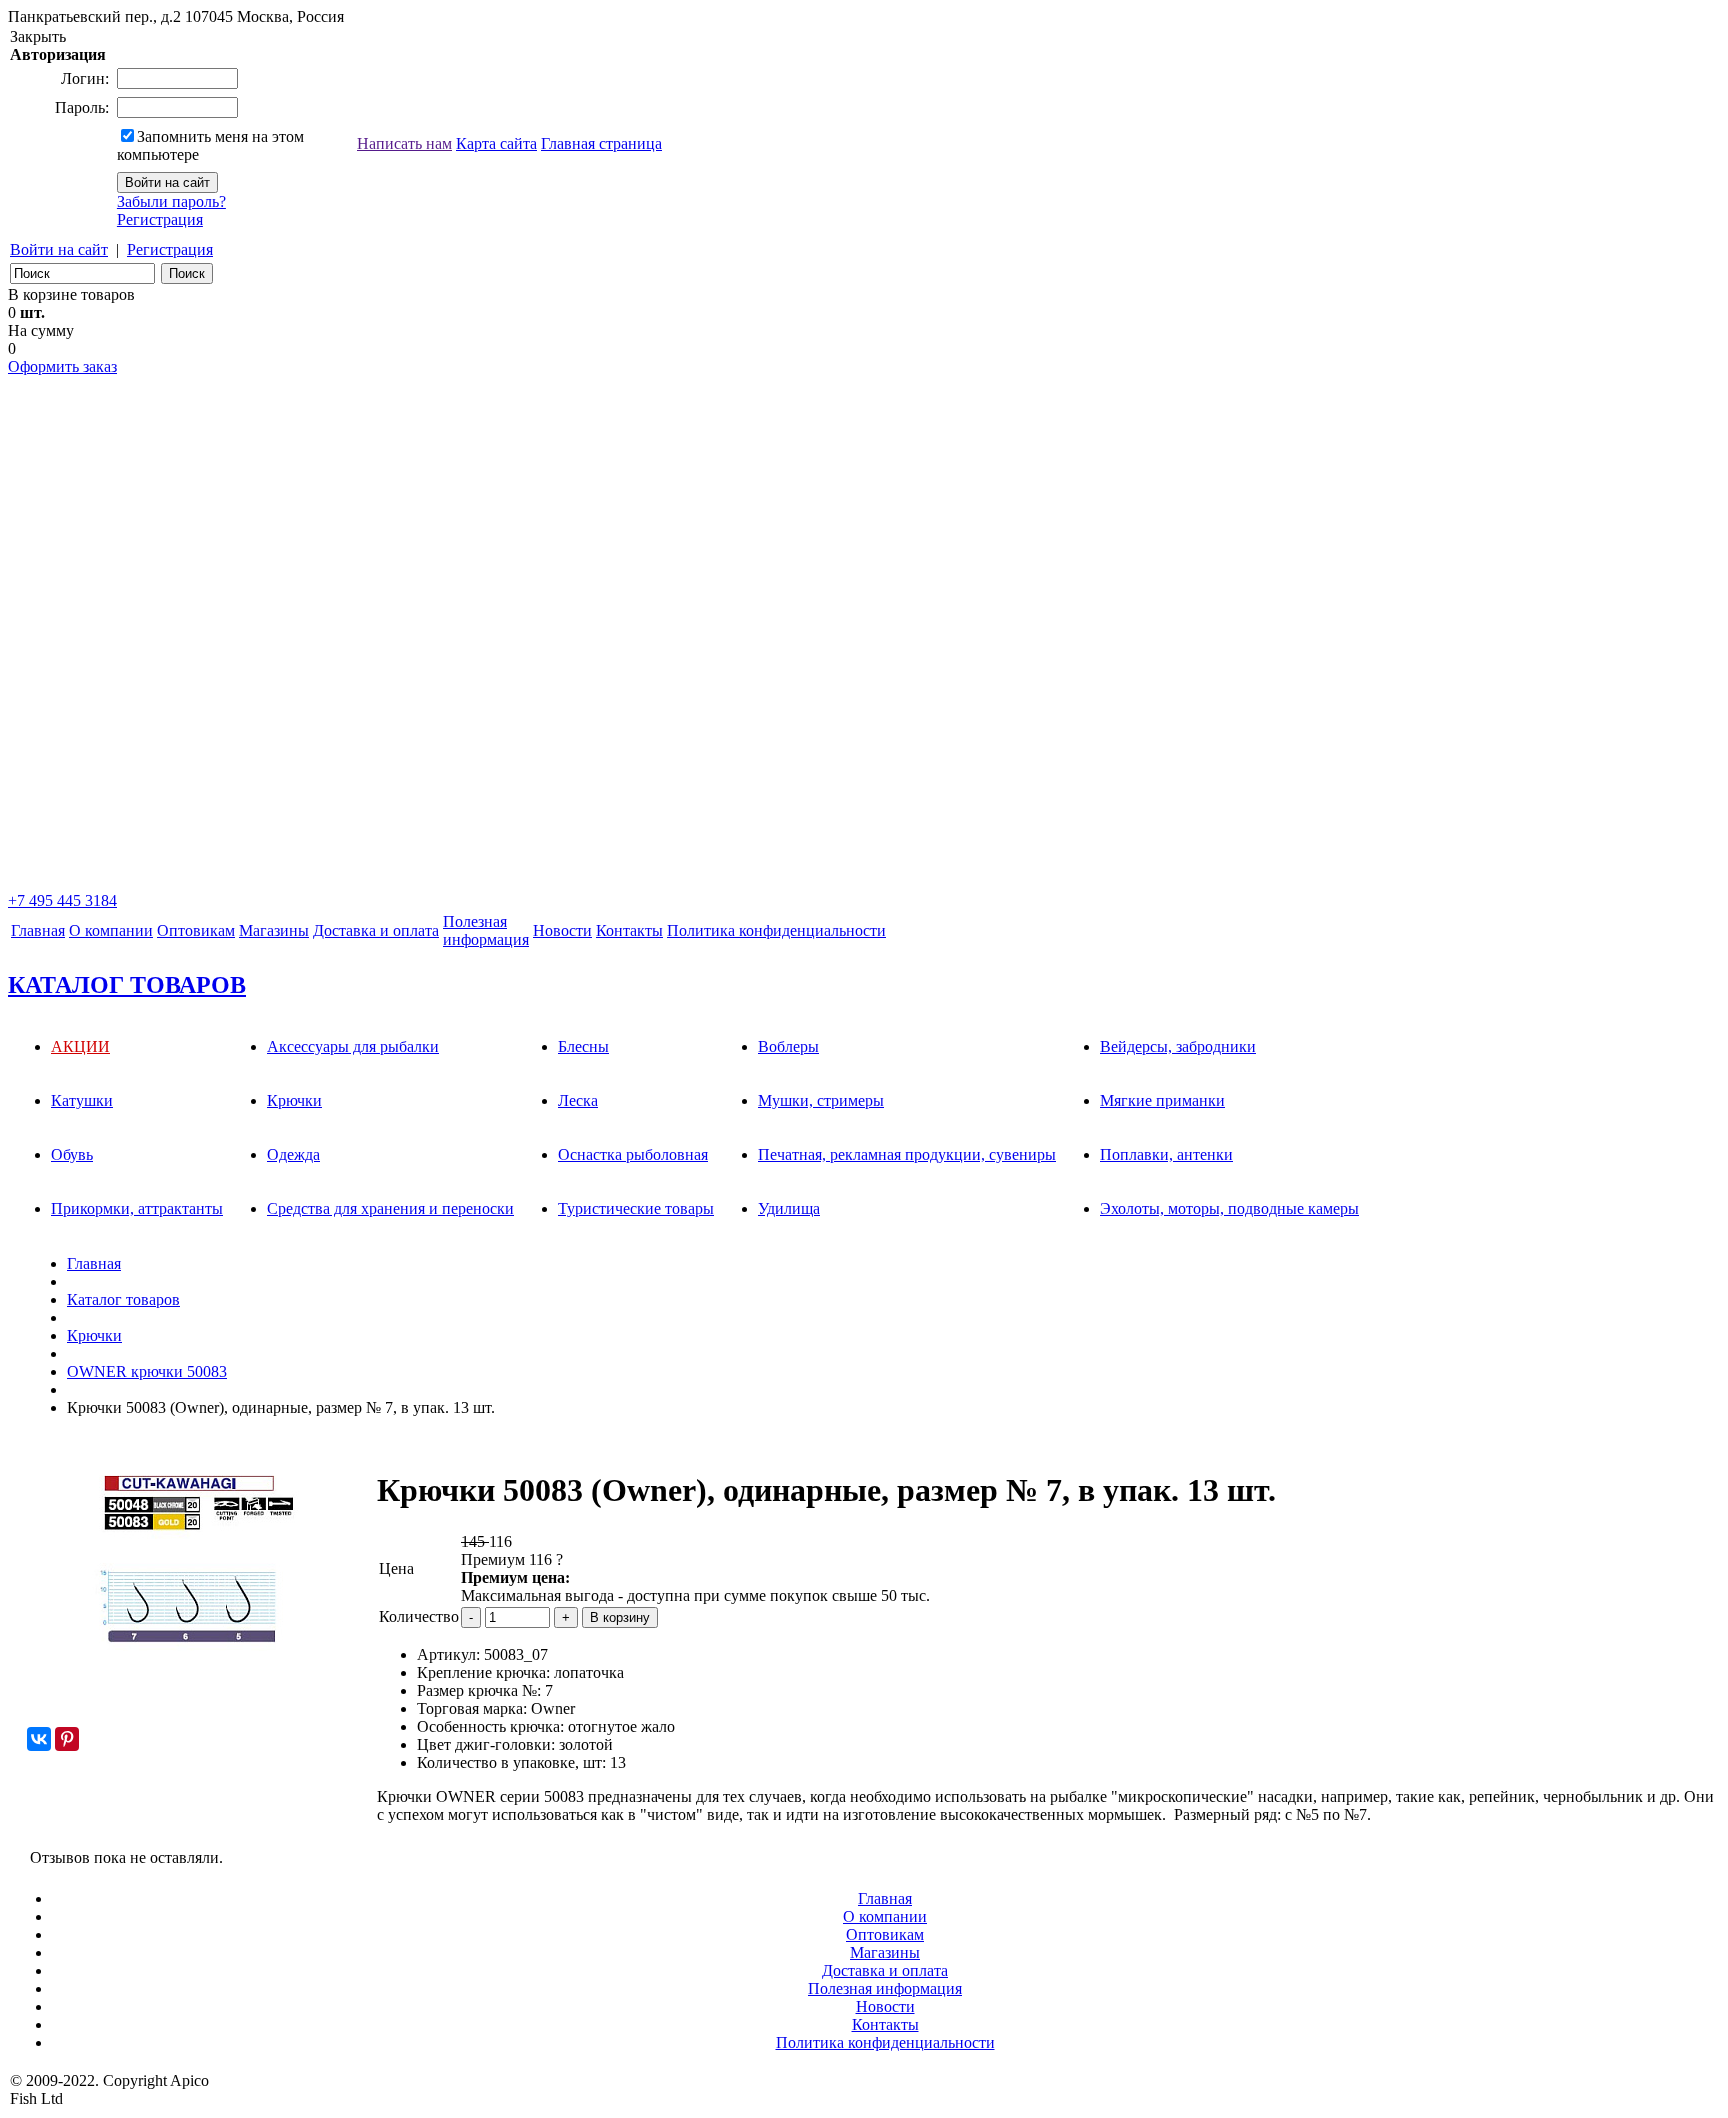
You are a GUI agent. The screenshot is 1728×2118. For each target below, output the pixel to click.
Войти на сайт (59, 249)
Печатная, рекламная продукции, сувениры (907, 1154)
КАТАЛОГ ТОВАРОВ (127, 985)
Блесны (583, 1046)
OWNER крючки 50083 (147, 1371)
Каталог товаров (123, 1299)
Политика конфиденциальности (776, 930)
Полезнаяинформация (486, 930)
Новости (562, 930)
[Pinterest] (67, 1739)
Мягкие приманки (1162, 1100)
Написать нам (404, 143)
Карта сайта (496, 143)
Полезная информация (885, 1988)
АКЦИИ (80, 1046)
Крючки (294, 1100)
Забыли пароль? (171, 201)
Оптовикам (196, 930)
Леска (578, 1100)
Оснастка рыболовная (633, 1154)
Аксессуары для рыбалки (353, 1046)
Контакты (629, 930)
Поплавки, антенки (1166, 1154)
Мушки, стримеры (821, 1100)
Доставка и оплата (376, 930)
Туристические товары (636, 1208)
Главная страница (601, 143)
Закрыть (38, 36)
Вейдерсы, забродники (1178, 1046)
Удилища (789, 1208)
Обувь (72, 1154)
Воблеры (788, 1046)
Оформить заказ (62, 366)
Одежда (293, 1154)
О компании (111, 930)
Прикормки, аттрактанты (137, 1208)
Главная (38, 930)
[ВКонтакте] (39, 1739)
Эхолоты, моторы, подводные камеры (1229, 1208)
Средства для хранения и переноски (390, 1208)
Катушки (82, 1100)
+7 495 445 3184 (62, 900)
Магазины (274, 930)
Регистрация (160, 219)
